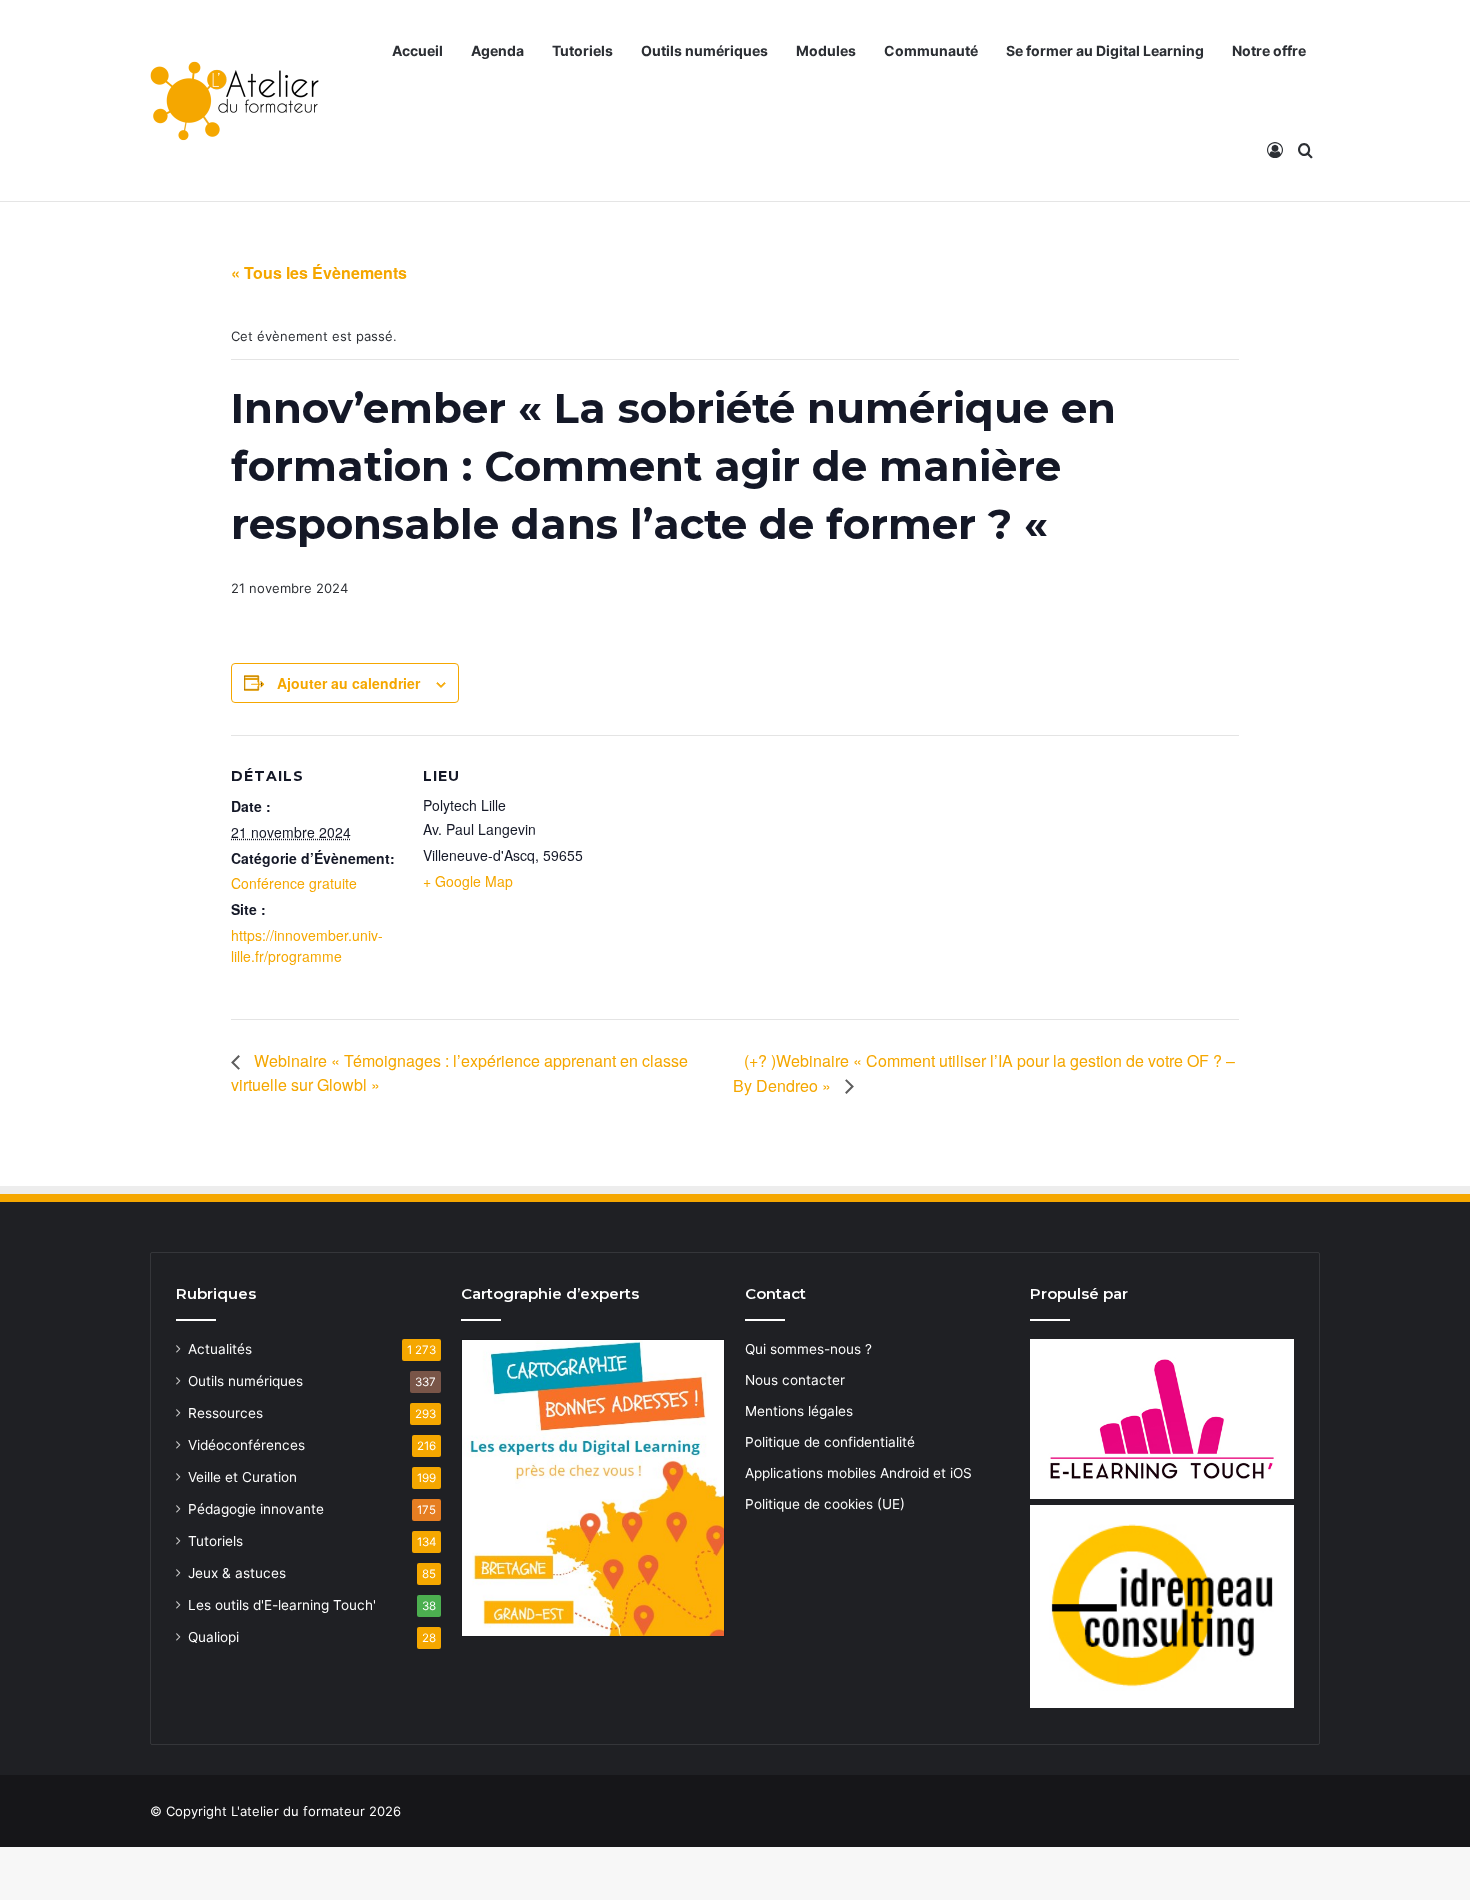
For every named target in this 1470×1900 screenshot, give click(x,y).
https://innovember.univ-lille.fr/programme (307, 945)
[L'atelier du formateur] (234, 101)
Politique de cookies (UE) (825, 1504)
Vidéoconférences (246, 1445)
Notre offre (1269, 50)
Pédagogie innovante (256, 1509)
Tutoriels (582, 50)
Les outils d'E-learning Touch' (282, 1605)
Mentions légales (799, 1411)
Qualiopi (213, 1637)
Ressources (225, 1413)
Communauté (931, 50)
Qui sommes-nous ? (808, 1349)
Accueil (417, 50)
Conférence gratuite (294, 883)
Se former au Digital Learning (1105, 50)
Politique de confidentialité (830, 1442)
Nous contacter (795, 1380)
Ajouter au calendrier (348, 683)
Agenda (497, 50)
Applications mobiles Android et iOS (858, 1473)
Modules (826, 50)
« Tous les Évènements (319, 272)
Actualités (220, 1349)
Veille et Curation (242, 1477)
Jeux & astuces (237, 1573)
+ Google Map (468, 881)
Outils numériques (704, 50)
